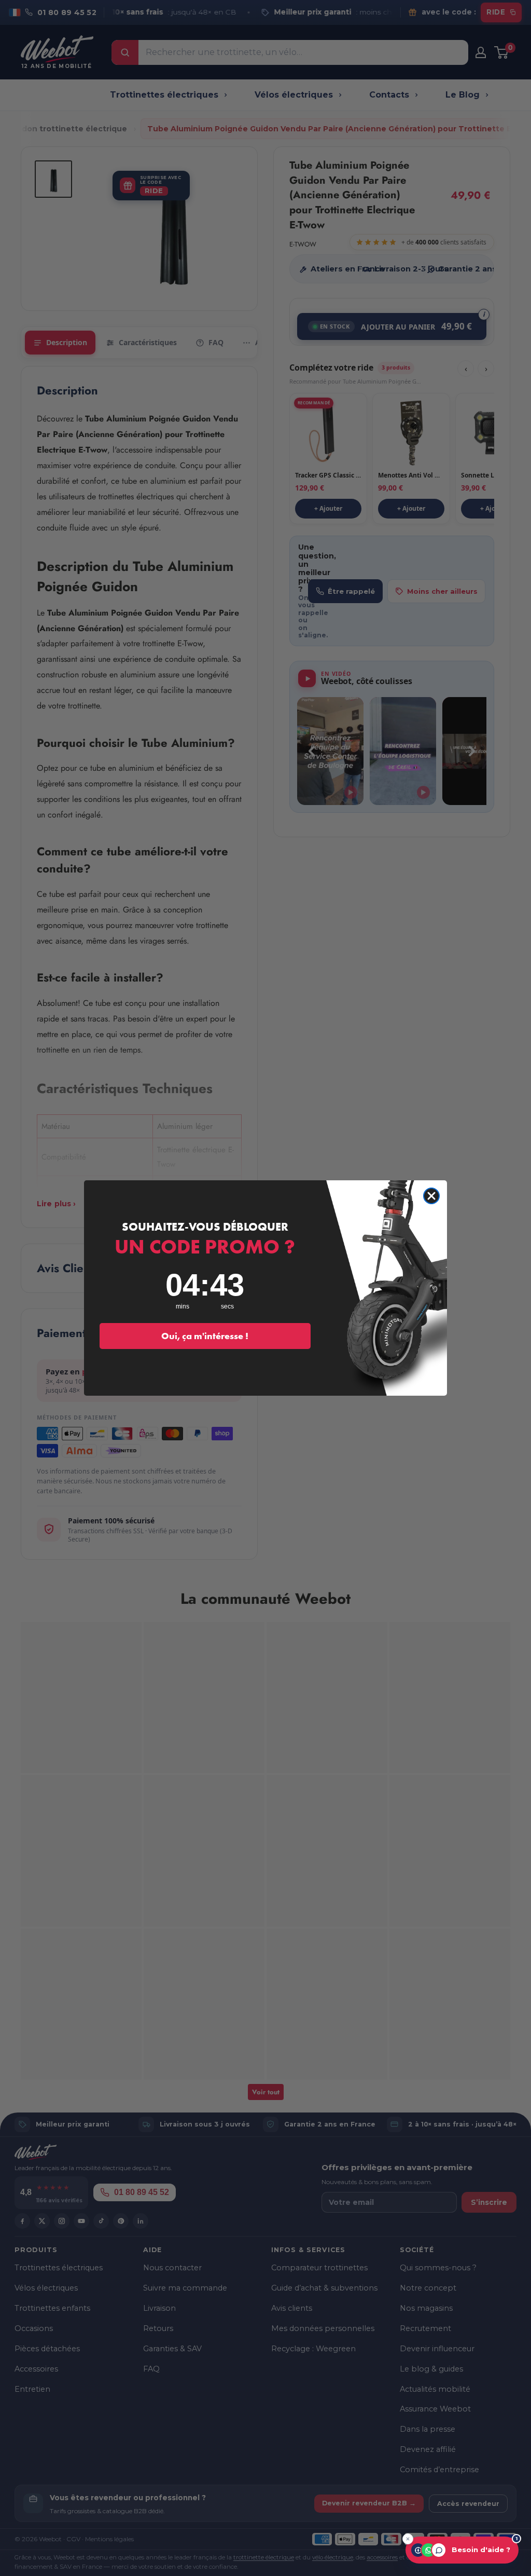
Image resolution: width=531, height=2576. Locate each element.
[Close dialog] (431, 1196)
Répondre (489, 2518)
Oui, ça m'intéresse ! (205, 1336)
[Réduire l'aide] (408, 2539)
